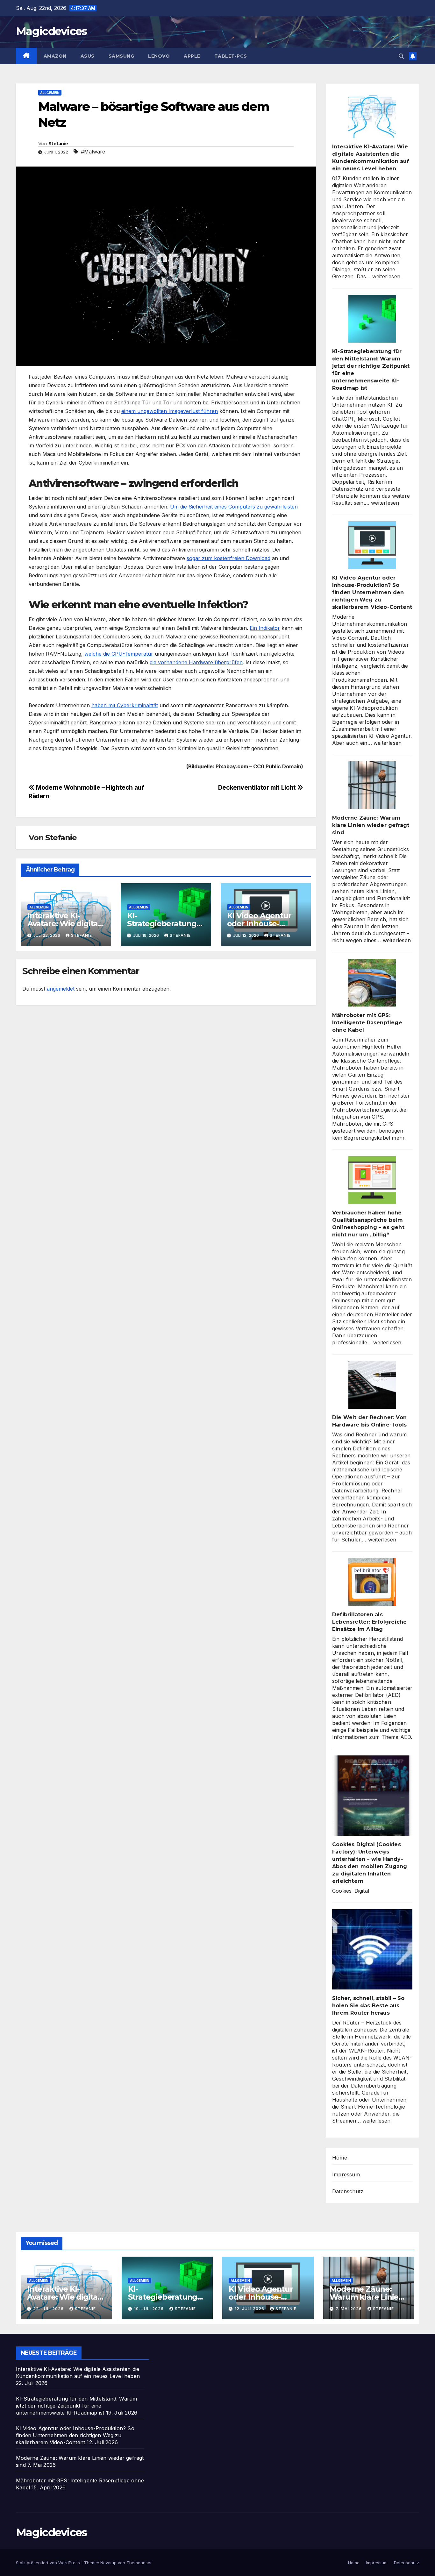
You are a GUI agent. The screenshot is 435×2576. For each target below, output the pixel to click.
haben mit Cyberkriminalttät (125, 705)
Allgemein (50, 93)
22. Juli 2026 (49, 2309)
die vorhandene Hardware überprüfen (196, 662)
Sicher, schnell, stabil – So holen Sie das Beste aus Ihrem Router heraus (368, 2006)
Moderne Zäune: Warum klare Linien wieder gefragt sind (371, 825)
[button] (401, 56)
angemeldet (61, 989)
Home (340, 2158)
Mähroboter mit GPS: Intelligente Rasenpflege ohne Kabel (367, 1023)
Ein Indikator (265, 628)
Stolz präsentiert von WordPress (49, 2563)
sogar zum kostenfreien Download (228, 558)
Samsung (121, 56)
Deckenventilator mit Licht (258, 787)
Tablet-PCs (231, 56)
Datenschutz (348, 2191)
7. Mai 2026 (349, 2309)
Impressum (346, 2174)
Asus (88, 56)
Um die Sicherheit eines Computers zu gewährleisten (234, 507)
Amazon (55, 56)
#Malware (93, 152)
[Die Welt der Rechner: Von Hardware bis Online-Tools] (372, 1385)
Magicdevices (51, 31)
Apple (192, 56)
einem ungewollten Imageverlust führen (170, 411)
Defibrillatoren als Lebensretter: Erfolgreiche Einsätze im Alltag (369, 1622)
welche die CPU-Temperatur (119, 654)
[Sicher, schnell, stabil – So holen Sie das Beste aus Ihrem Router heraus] (372, 1949)
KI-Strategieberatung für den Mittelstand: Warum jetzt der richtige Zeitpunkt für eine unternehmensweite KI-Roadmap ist (76, 2406)
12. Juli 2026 (250, 2309)
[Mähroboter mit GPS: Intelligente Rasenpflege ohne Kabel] (372, 983)
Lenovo (159, 56)
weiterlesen (386, 276)
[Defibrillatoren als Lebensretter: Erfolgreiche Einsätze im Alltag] (372, 1582)
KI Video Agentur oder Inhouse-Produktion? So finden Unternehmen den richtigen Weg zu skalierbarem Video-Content (372, 592)
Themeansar (139, 2563)
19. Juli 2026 (150, 2309)
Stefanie (58, 144)
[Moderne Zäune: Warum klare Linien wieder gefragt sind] (372, 785)
